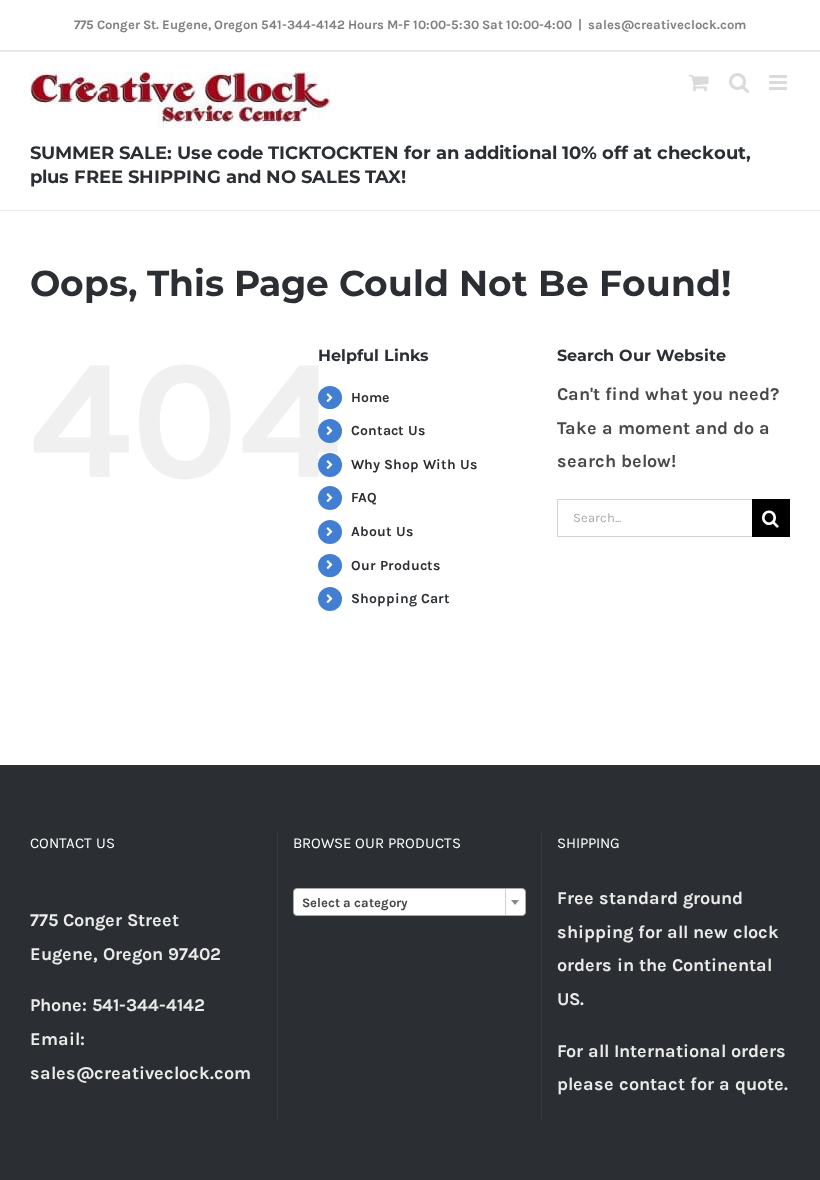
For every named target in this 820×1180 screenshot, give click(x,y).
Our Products (395, 565)
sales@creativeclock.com (667, 24)
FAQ (364, 497)
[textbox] (409, 903)
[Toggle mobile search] (739, 82)
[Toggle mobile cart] (699, 82)
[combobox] (409, 902)
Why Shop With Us (414, 464)
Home (370, 397)
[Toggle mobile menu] (779, 82)
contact (652, 1084)
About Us (382, 531)
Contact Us (388, 430)
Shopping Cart (400, 598)
